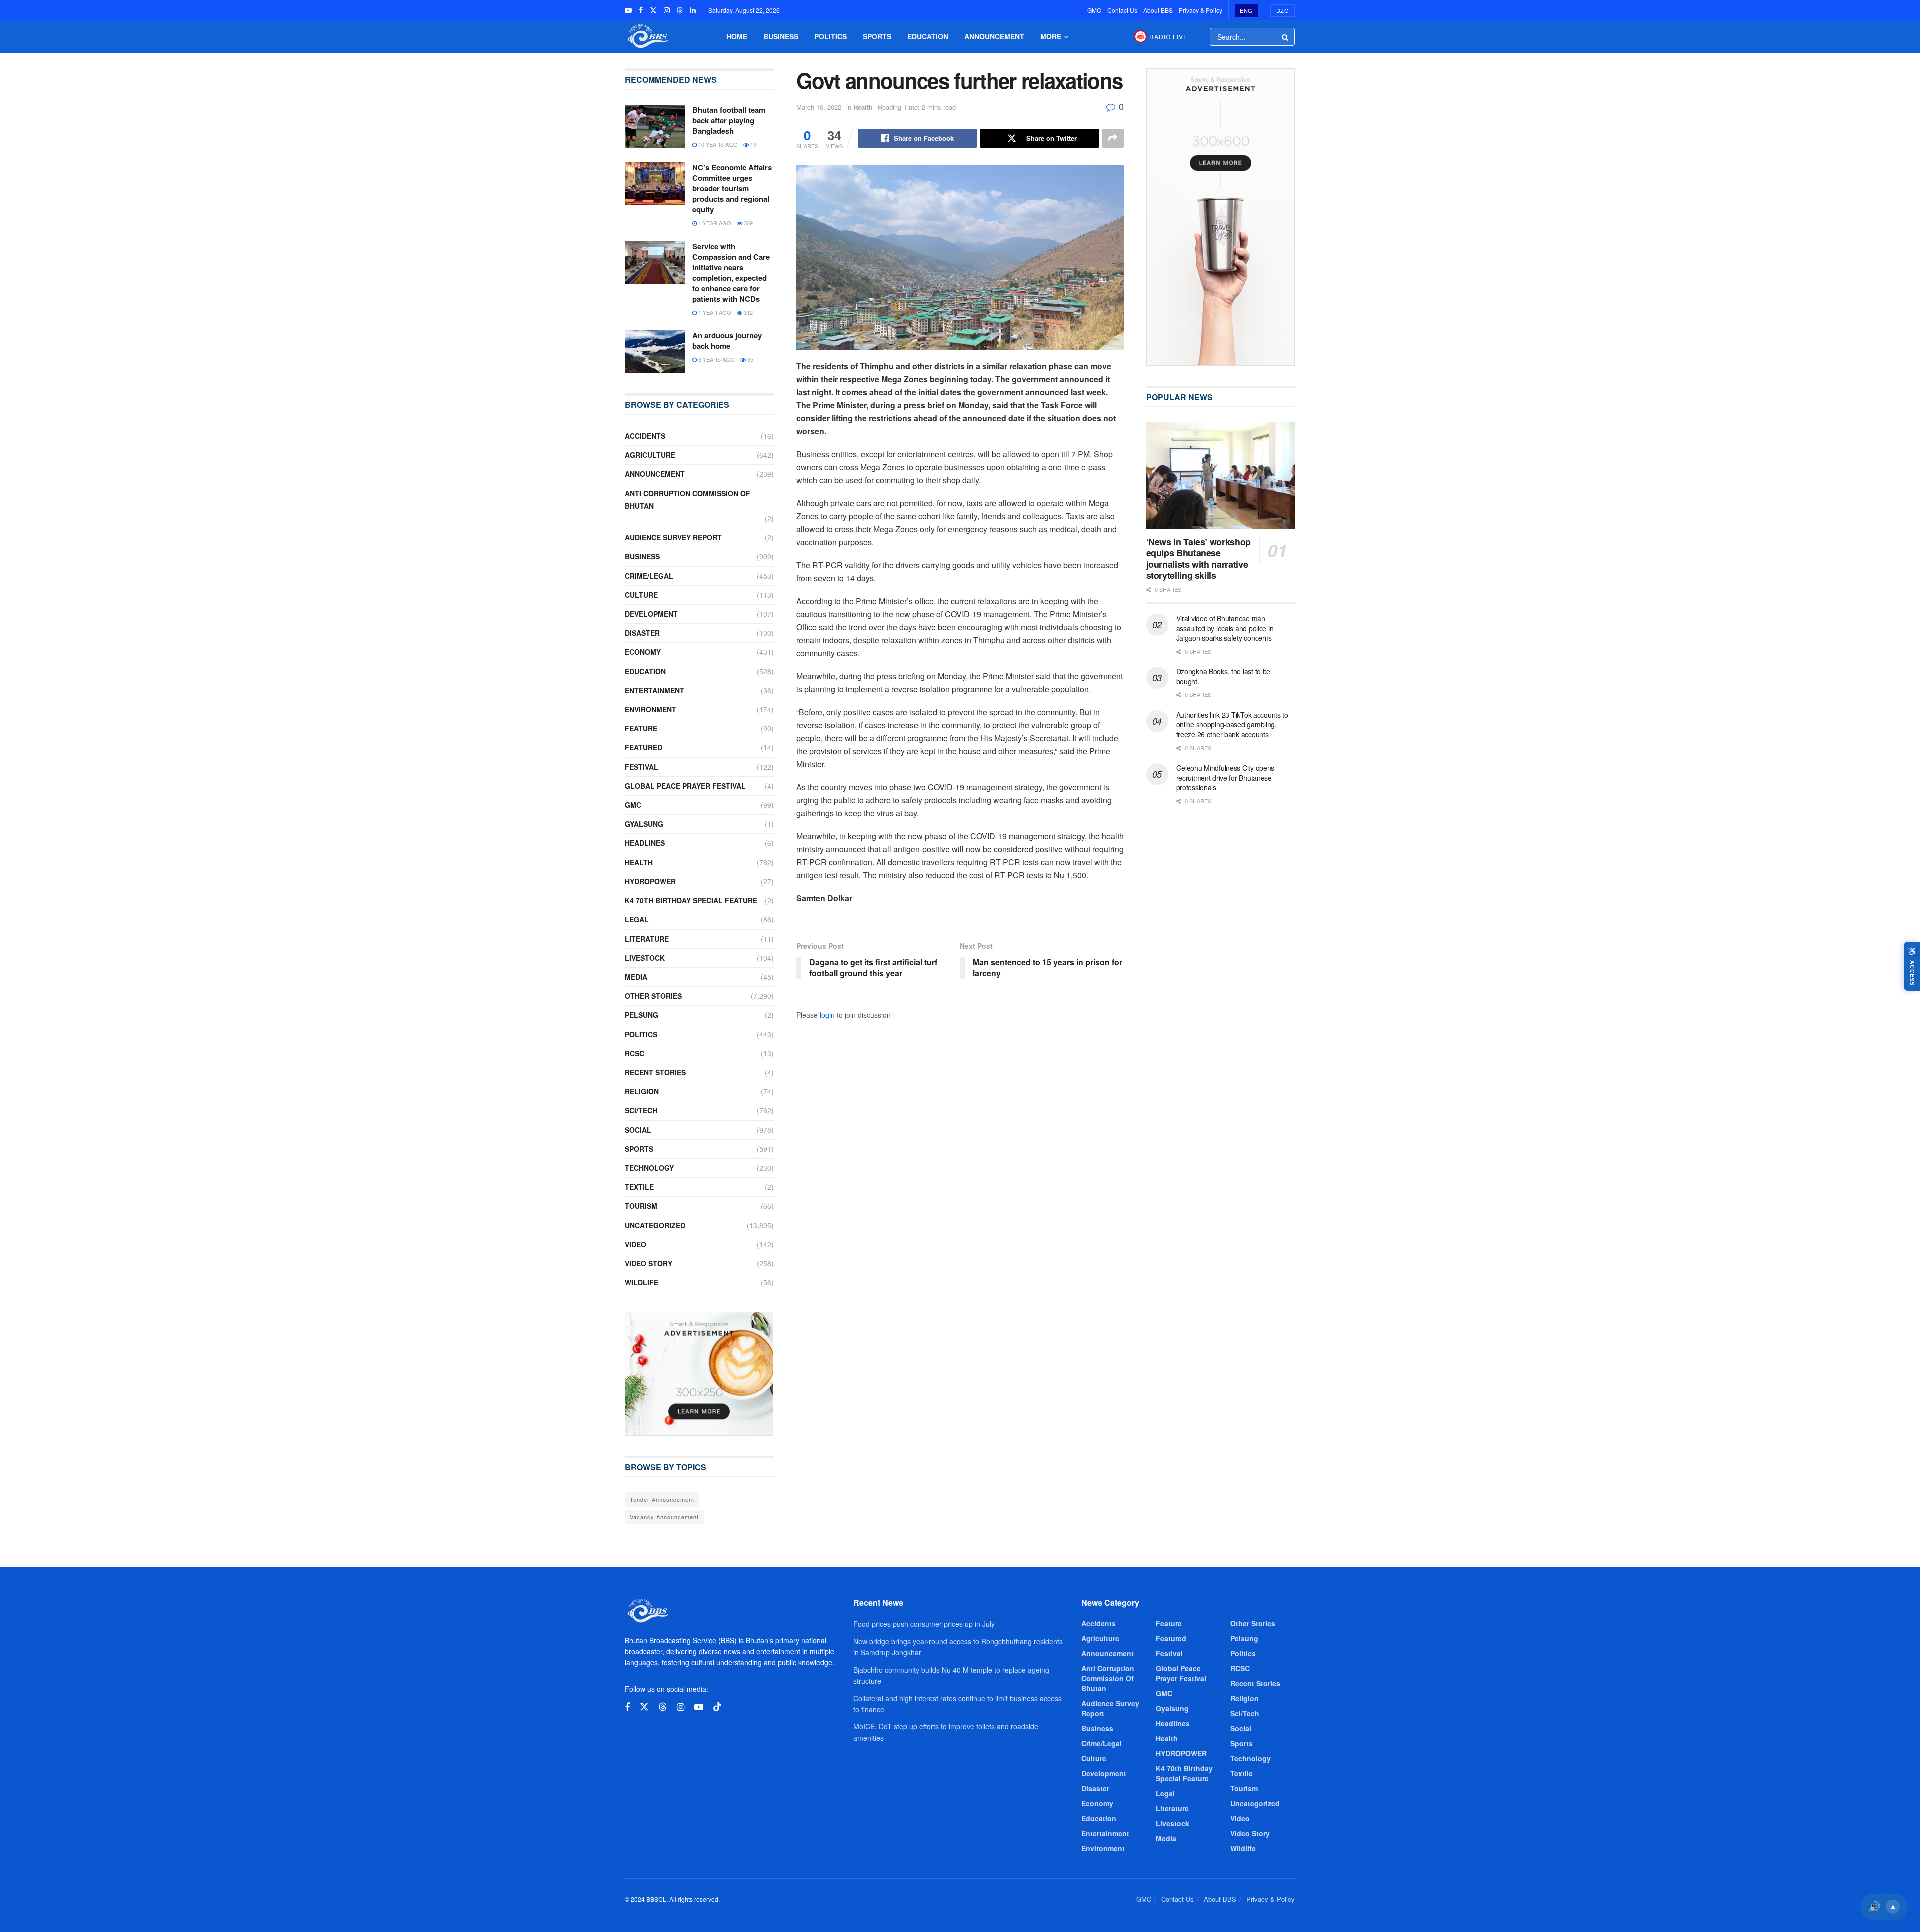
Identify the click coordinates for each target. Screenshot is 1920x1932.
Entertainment (655, 690)
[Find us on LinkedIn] (693, 10)
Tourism (641, 1206)
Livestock (645, 958)
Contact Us (1122, 10)
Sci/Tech (641, 1110)
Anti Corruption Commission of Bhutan (688, 499)
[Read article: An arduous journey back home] (655, 352)
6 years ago (716, 359)
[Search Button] (1286, 37)
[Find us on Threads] (680, 10)
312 (748, 312)
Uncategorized (655, 1225)
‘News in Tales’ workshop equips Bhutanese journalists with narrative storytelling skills (1199, 559)
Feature (641, 728)
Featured (644, 747)
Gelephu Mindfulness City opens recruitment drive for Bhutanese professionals (1226, 777)
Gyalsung (644, 824)
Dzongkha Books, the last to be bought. (1224, 676)
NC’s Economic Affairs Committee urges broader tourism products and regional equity (732, 188)
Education (928, 36)
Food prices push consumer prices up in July (924, 1624)
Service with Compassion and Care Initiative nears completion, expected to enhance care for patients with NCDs (731, 272)
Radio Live (1169, 36)
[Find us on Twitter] (653, 10)
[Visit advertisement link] (699, 1374)
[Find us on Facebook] (641, 10)
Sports (877, 36)
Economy (643, 652)
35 (750, 359)
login (827, 1015)
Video (636, 1244)
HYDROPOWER (650, 881)
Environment (651, 709)
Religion (642, 1091)
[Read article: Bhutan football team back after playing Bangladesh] (655, 126)
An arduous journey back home (727, 340)
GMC (1094, 10)
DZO (1283, 10)
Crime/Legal (649, 576)
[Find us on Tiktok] (717, 1707)
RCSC (635, 1053)
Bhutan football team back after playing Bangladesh (729, 120)
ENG (1246, 10)
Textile (639, 1187)
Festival (642, 767)
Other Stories (653, 996)
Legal (637, 919)
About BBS (1158, 10)
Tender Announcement (662, 1499)
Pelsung (642, 1015)
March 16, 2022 (819, 107)
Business (781, 36)
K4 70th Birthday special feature (691, 900)
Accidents (645, 436)
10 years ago (717, 144)
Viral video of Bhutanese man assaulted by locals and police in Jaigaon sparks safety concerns (1225, 628)
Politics (831, 36)
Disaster (642, 633)
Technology (649, 1168)
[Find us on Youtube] (628, 10)
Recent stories (655, 1072)
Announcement (994, 36)
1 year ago (714, 223)
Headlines (645, 843)
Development (651, 614)
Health (863, 107)
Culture (641, 595)
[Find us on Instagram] (667, 10)
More (1051, 36)
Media (636, 977)
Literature (647, 939)
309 (748, 223)
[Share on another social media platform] (1113, 138)
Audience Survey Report (673, 537)
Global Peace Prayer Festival (685, 786)
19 (753, 144)
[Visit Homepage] (647, 36)
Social (638, 1130)
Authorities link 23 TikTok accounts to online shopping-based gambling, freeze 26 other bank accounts (1232, 724)
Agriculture (650, 455)
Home (737, 36)
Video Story (649, 1263)
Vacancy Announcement (664, 1517)
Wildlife (642, 1282)
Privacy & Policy (1201, 10)
